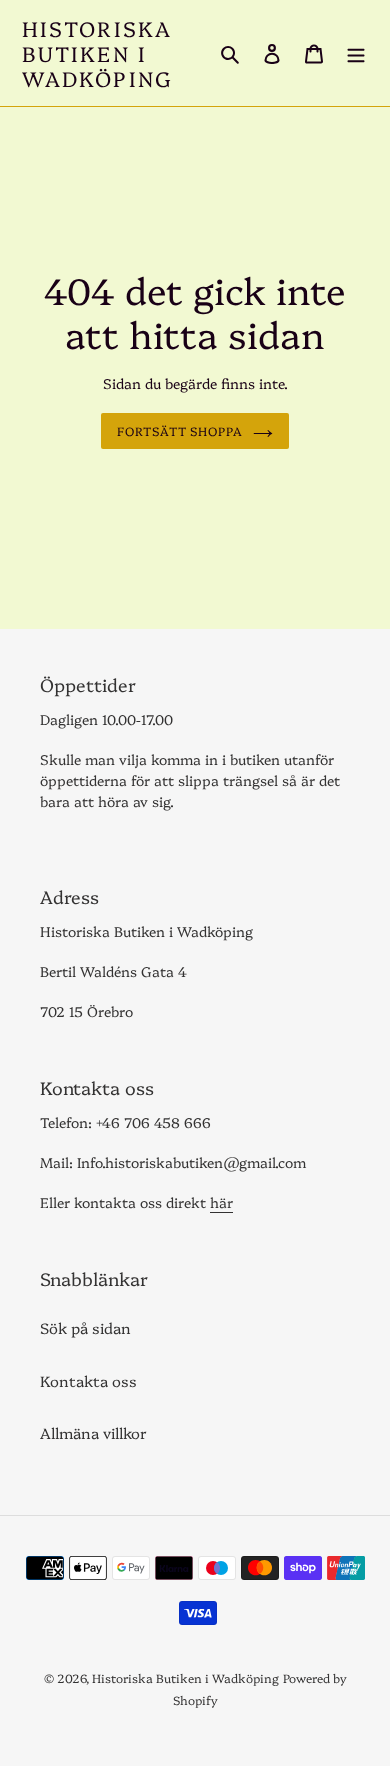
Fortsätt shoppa (180, 430)
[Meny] (356, 52)
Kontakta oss (88, 1380)
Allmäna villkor (93, 1432)
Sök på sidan (85, 1327)
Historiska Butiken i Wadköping (97, 53)
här (221, 1202)
